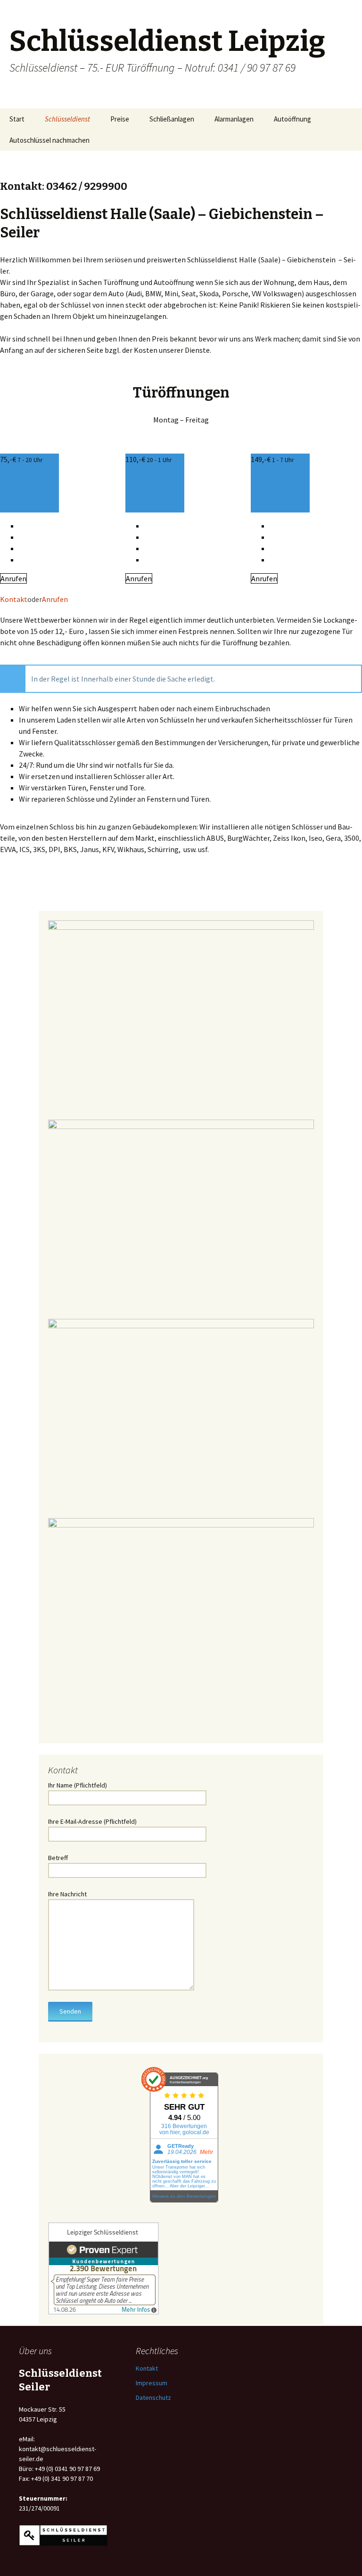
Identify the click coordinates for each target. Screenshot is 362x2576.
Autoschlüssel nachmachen (49, 140)
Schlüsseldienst (67, 119)
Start (17, 119)
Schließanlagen (172, 119)
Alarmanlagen (234, 119)
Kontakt (14, 599)
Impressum (152, 2383)
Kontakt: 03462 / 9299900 (64, 186)
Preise (120, 119)
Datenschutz (153, 2397)
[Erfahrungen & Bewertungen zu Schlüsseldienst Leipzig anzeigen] (103, 2268)
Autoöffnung (292, 119)
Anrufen (13, 578)
